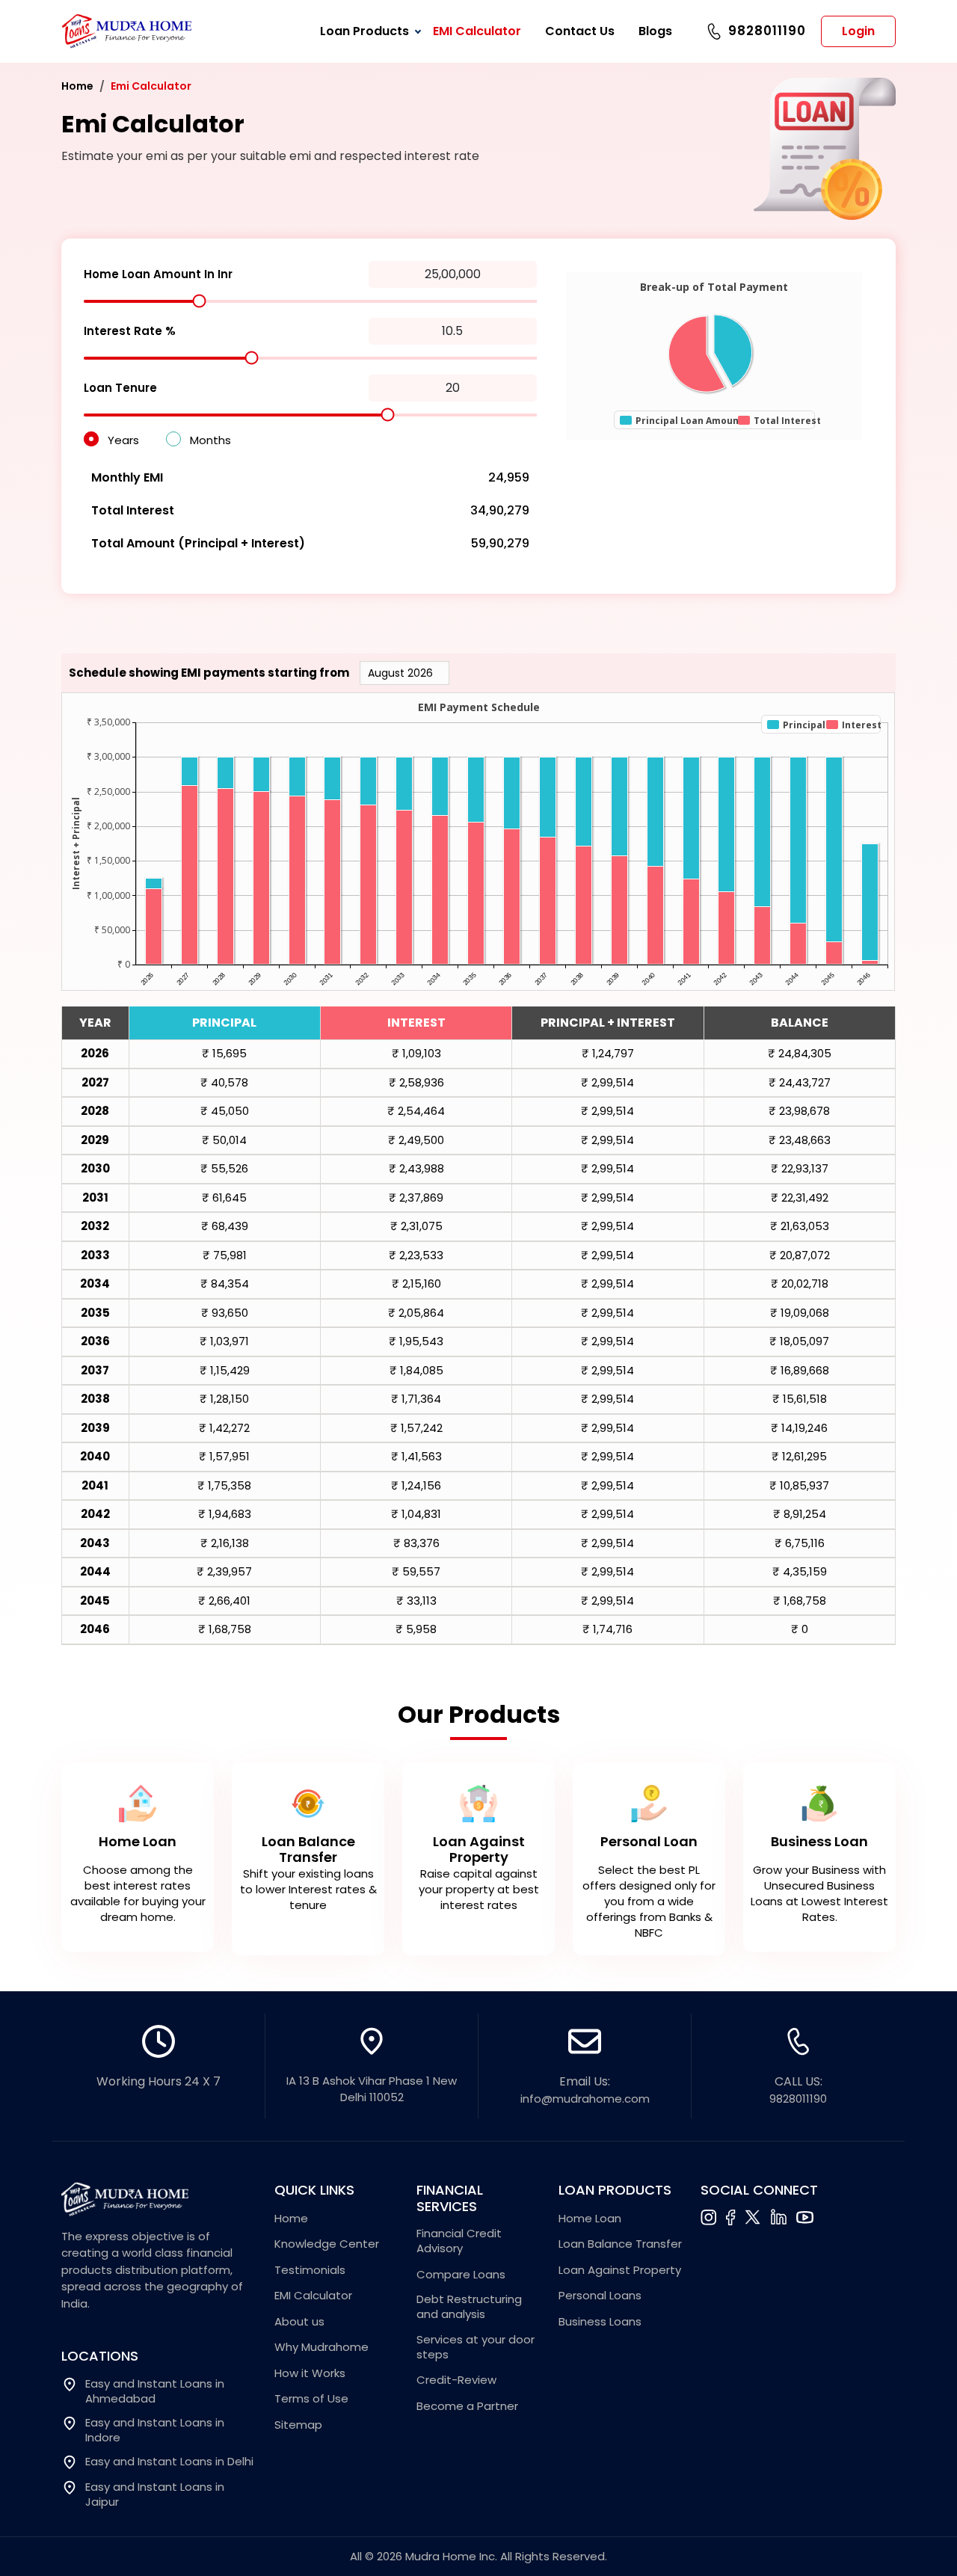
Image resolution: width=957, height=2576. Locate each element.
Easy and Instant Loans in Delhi (169, 2462)
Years (123, 440)
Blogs (655, 31)
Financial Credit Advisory (459, 2241)
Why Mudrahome (321, 2347)
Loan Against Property (620, 2270)
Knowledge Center (327, 2244)
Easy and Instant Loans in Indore (155, 2430)
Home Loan (590, 2219)
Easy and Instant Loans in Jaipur (155, 2494)
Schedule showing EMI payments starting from (209, 673)
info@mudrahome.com (585, 2099)
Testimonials (310, 2270)
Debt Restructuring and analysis (469, 2307)
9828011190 (767, 31)
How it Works (310, 2373)
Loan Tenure (120, 388)
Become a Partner (467, 2406)
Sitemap (298, 2425)
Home (77, 86)
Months (210, 440)
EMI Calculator (477, 31)
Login (858, 31)
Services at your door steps (476, 2347)
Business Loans (600, 2322)
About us (299, 2322)
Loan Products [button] (364, 31)
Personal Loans (600, 2296)
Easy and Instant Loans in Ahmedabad (155, 2391)
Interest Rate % (130, 331)
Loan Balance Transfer (620, 2244)
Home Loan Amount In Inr (158, 274)
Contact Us (580, 31)
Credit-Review (456, 2380)
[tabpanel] (478, 1854)
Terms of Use (311, 2399)
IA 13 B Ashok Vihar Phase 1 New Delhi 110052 (372, 2089)
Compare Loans (461, 2275)
